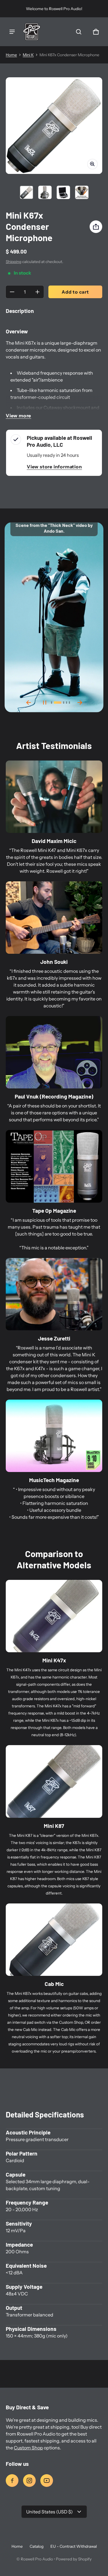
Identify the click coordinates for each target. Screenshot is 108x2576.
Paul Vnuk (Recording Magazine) (54, 1096)
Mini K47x (54, 1660)
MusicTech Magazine (54, 1480)
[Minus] (12, 292)
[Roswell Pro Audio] (32, 32)
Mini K (28, 55)
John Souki (54, 962)
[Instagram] (29, 2481)
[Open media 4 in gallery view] (82, 192)
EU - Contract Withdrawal (74, 2546)
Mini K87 (54, 1826)
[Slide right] (80, 703)
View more (18, 416)
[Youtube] (47, 2481)
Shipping (14, 262)
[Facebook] (12, 2481)
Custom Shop (28, 2448)
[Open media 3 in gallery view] (63, 192)
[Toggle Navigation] (12, 32)
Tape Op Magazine (54, 1211)
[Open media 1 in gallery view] (26, 192)
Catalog (37, 2546)
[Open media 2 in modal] (54, 126)
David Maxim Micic (54, 841)
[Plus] (37, 292)
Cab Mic (54, 1984)
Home (11, 55)
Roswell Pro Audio (37, 2559)
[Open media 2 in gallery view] (45, 192)
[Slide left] (29, 703)
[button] (79, 32)
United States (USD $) (50, 2512)
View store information (54, 467)
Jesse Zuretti (54, 1338)
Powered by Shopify (74, 2559)
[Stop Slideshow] (45, 703)
